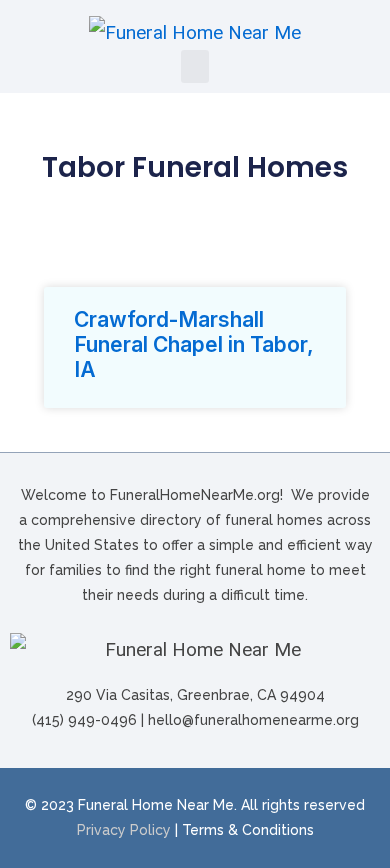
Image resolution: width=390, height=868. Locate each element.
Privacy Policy (124, 830)
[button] (195, 66)
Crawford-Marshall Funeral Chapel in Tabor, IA (194, 344)
